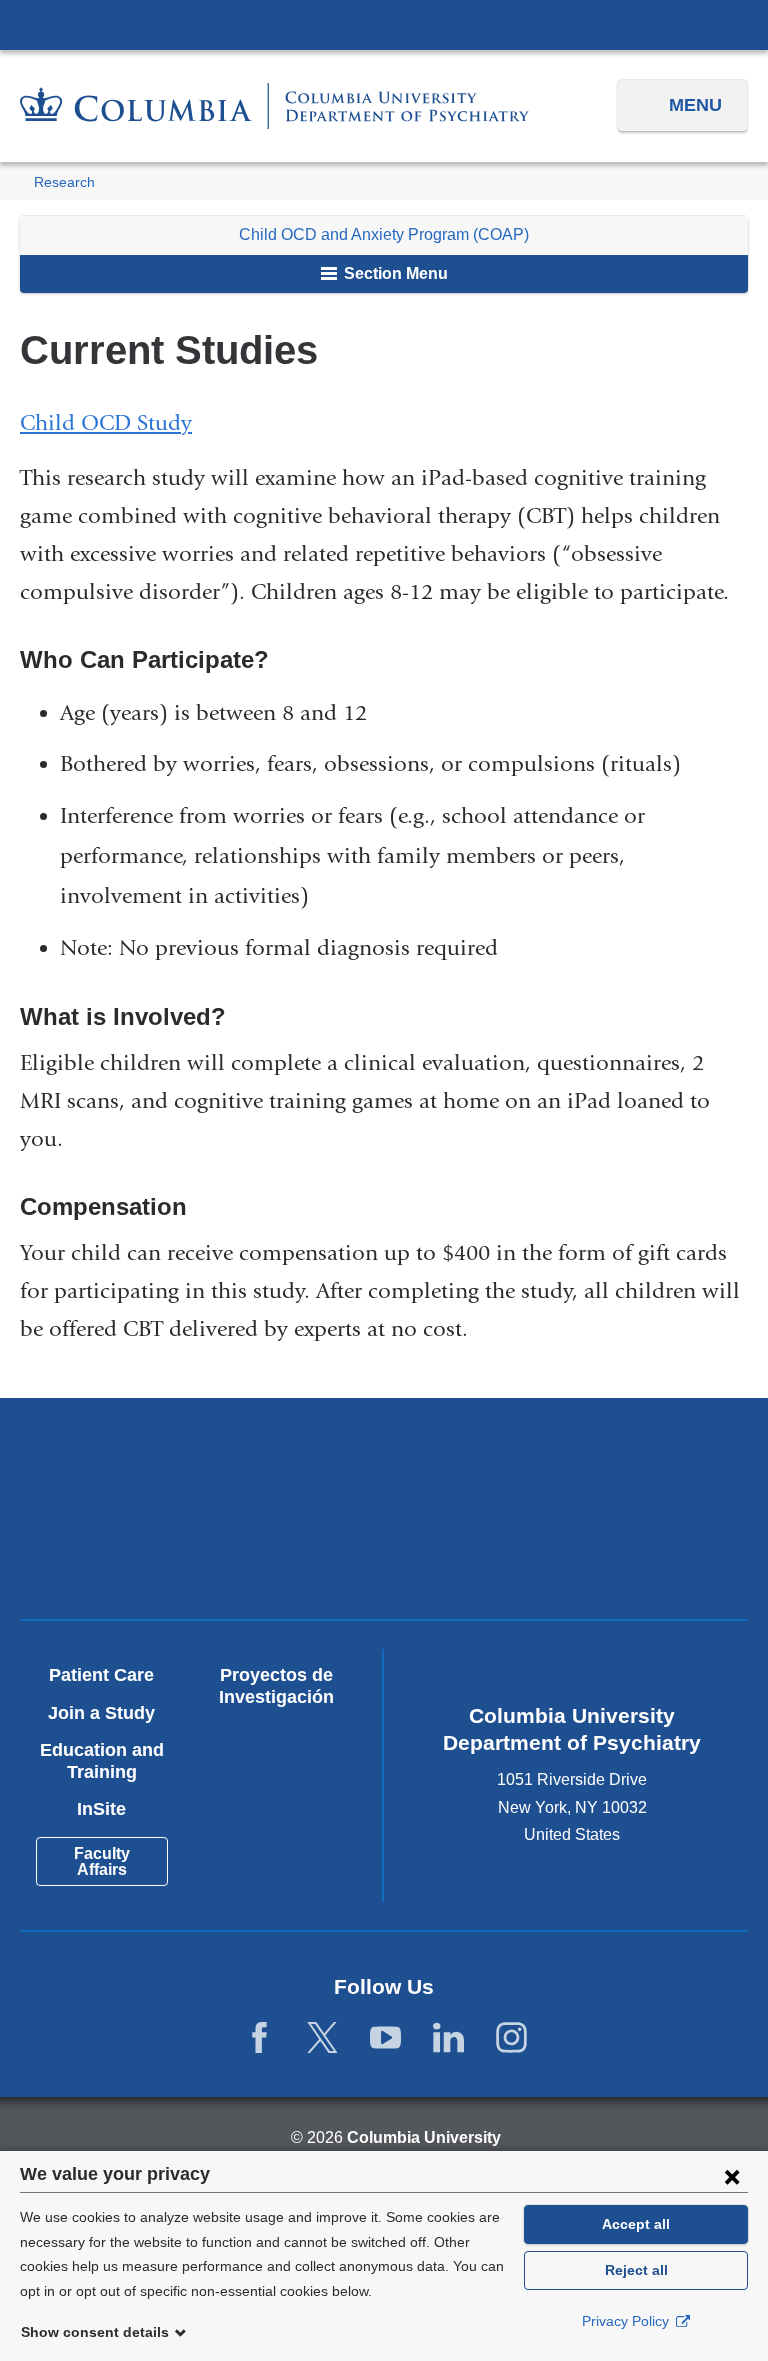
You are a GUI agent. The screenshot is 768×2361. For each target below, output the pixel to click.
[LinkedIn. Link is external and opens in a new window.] (448, 2037)
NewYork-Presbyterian (565, 1466)
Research (64, 182)
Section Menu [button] (394, 273)
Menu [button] (695, 105)
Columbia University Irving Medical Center (384, 24)
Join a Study (101, 1713)
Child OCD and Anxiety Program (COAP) (384, 234)
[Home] (274, 106)
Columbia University (424, 2137)
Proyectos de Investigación (276, 1686)
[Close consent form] (732, 2176)
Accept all (636, 2224)
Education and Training (102, 1761)
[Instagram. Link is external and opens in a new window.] (511, 2037)
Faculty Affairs (102, 1861)
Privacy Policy (627, 2321)
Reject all (636, 2270)
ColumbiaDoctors (565, 1545)
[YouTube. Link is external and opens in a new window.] (385, 2037)
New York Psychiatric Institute (203, 1552)
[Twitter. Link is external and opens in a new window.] (322, 2037)
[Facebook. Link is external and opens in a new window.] (259, 2037)
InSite (101, 1809)
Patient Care (101, 1675)
